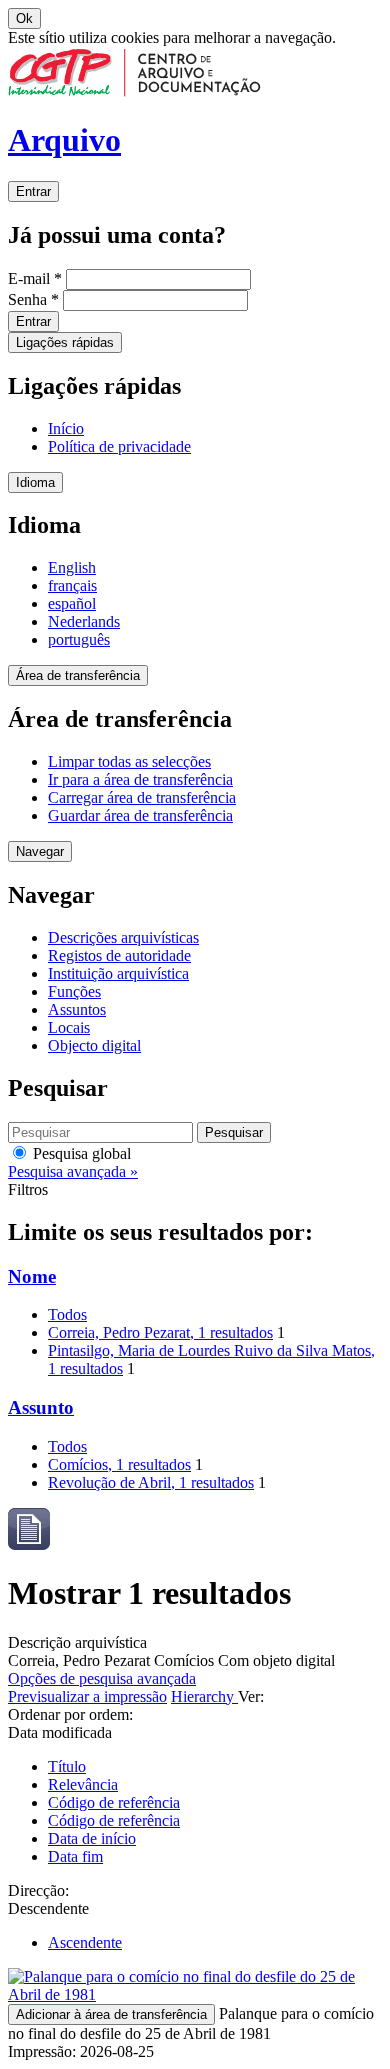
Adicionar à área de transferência (111, 2014)
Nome (32, 1276)
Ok (24, 18)
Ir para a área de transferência (140, 779)
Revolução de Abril (151, 1482)
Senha (33, 299)
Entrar (33, 191)
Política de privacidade (119, 446)
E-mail (35, 278)
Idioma (35, 482)
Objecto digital (94, 1045)
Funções (74, 991)
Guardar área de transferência (140, 815)
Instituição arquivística (118, 973)
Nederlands (84, 621)
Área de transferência (78, 675)
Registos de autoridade (119, 955)
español (72, 603)
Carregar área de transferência (142, 797)
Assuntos (77, 1009)
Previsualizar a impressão (87, 1696)
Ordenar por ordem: (70, 1714)
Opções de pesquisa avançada (102, 1678)
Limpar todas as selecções (129, 761)
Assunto (41, 1407)
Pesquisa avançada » (73, 1171)
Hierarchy (204, 1696)
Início (66, 428)
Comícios (119, 1464)
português (79, 639)
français (72, 585)
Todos (67, 1314)
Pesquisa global (80, 1153)
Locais (69, 1027)
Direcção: (38, 1890)
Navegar (40, 851)
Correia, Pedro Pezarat (160, 1332)
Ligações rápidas (65, 342)
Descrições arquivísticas (123, 937)
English (72, 567)
